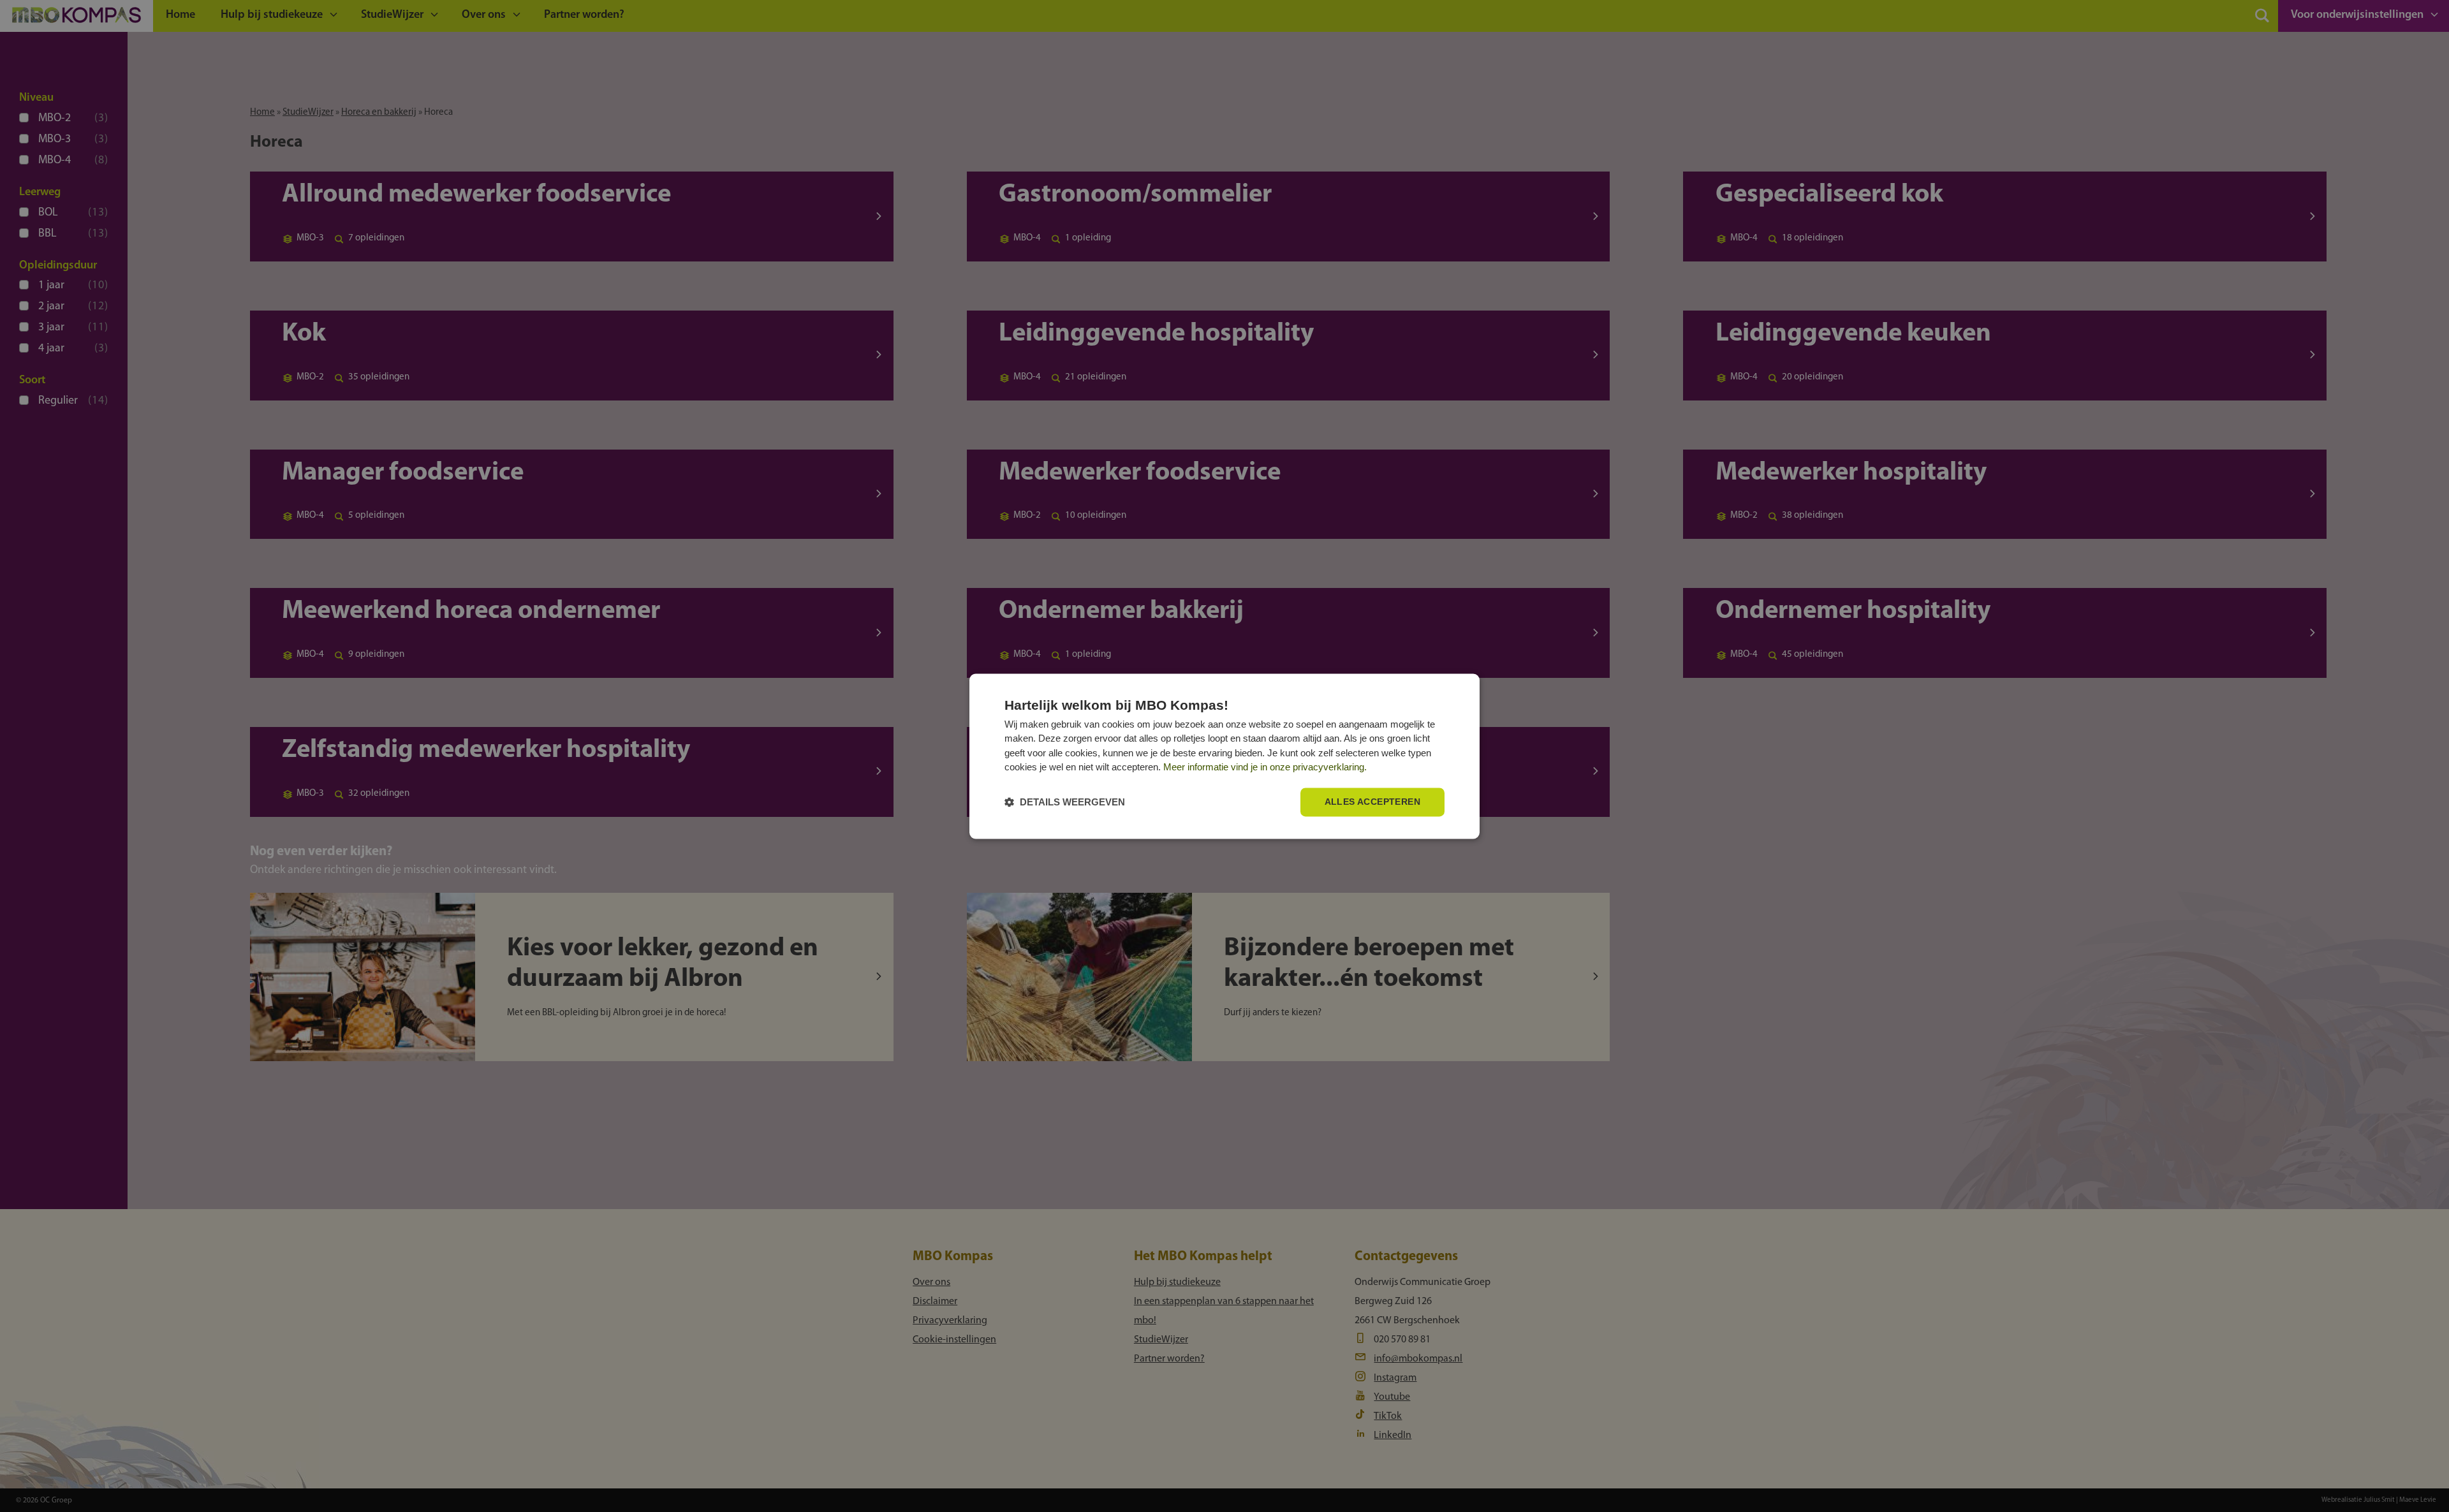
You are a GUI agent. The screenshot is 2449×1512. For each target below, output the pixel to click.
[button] (1065, 802)
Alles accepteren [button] (1372, 802)
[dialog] (1224, 756)
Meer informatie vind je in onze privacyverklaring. (1265, 767)
